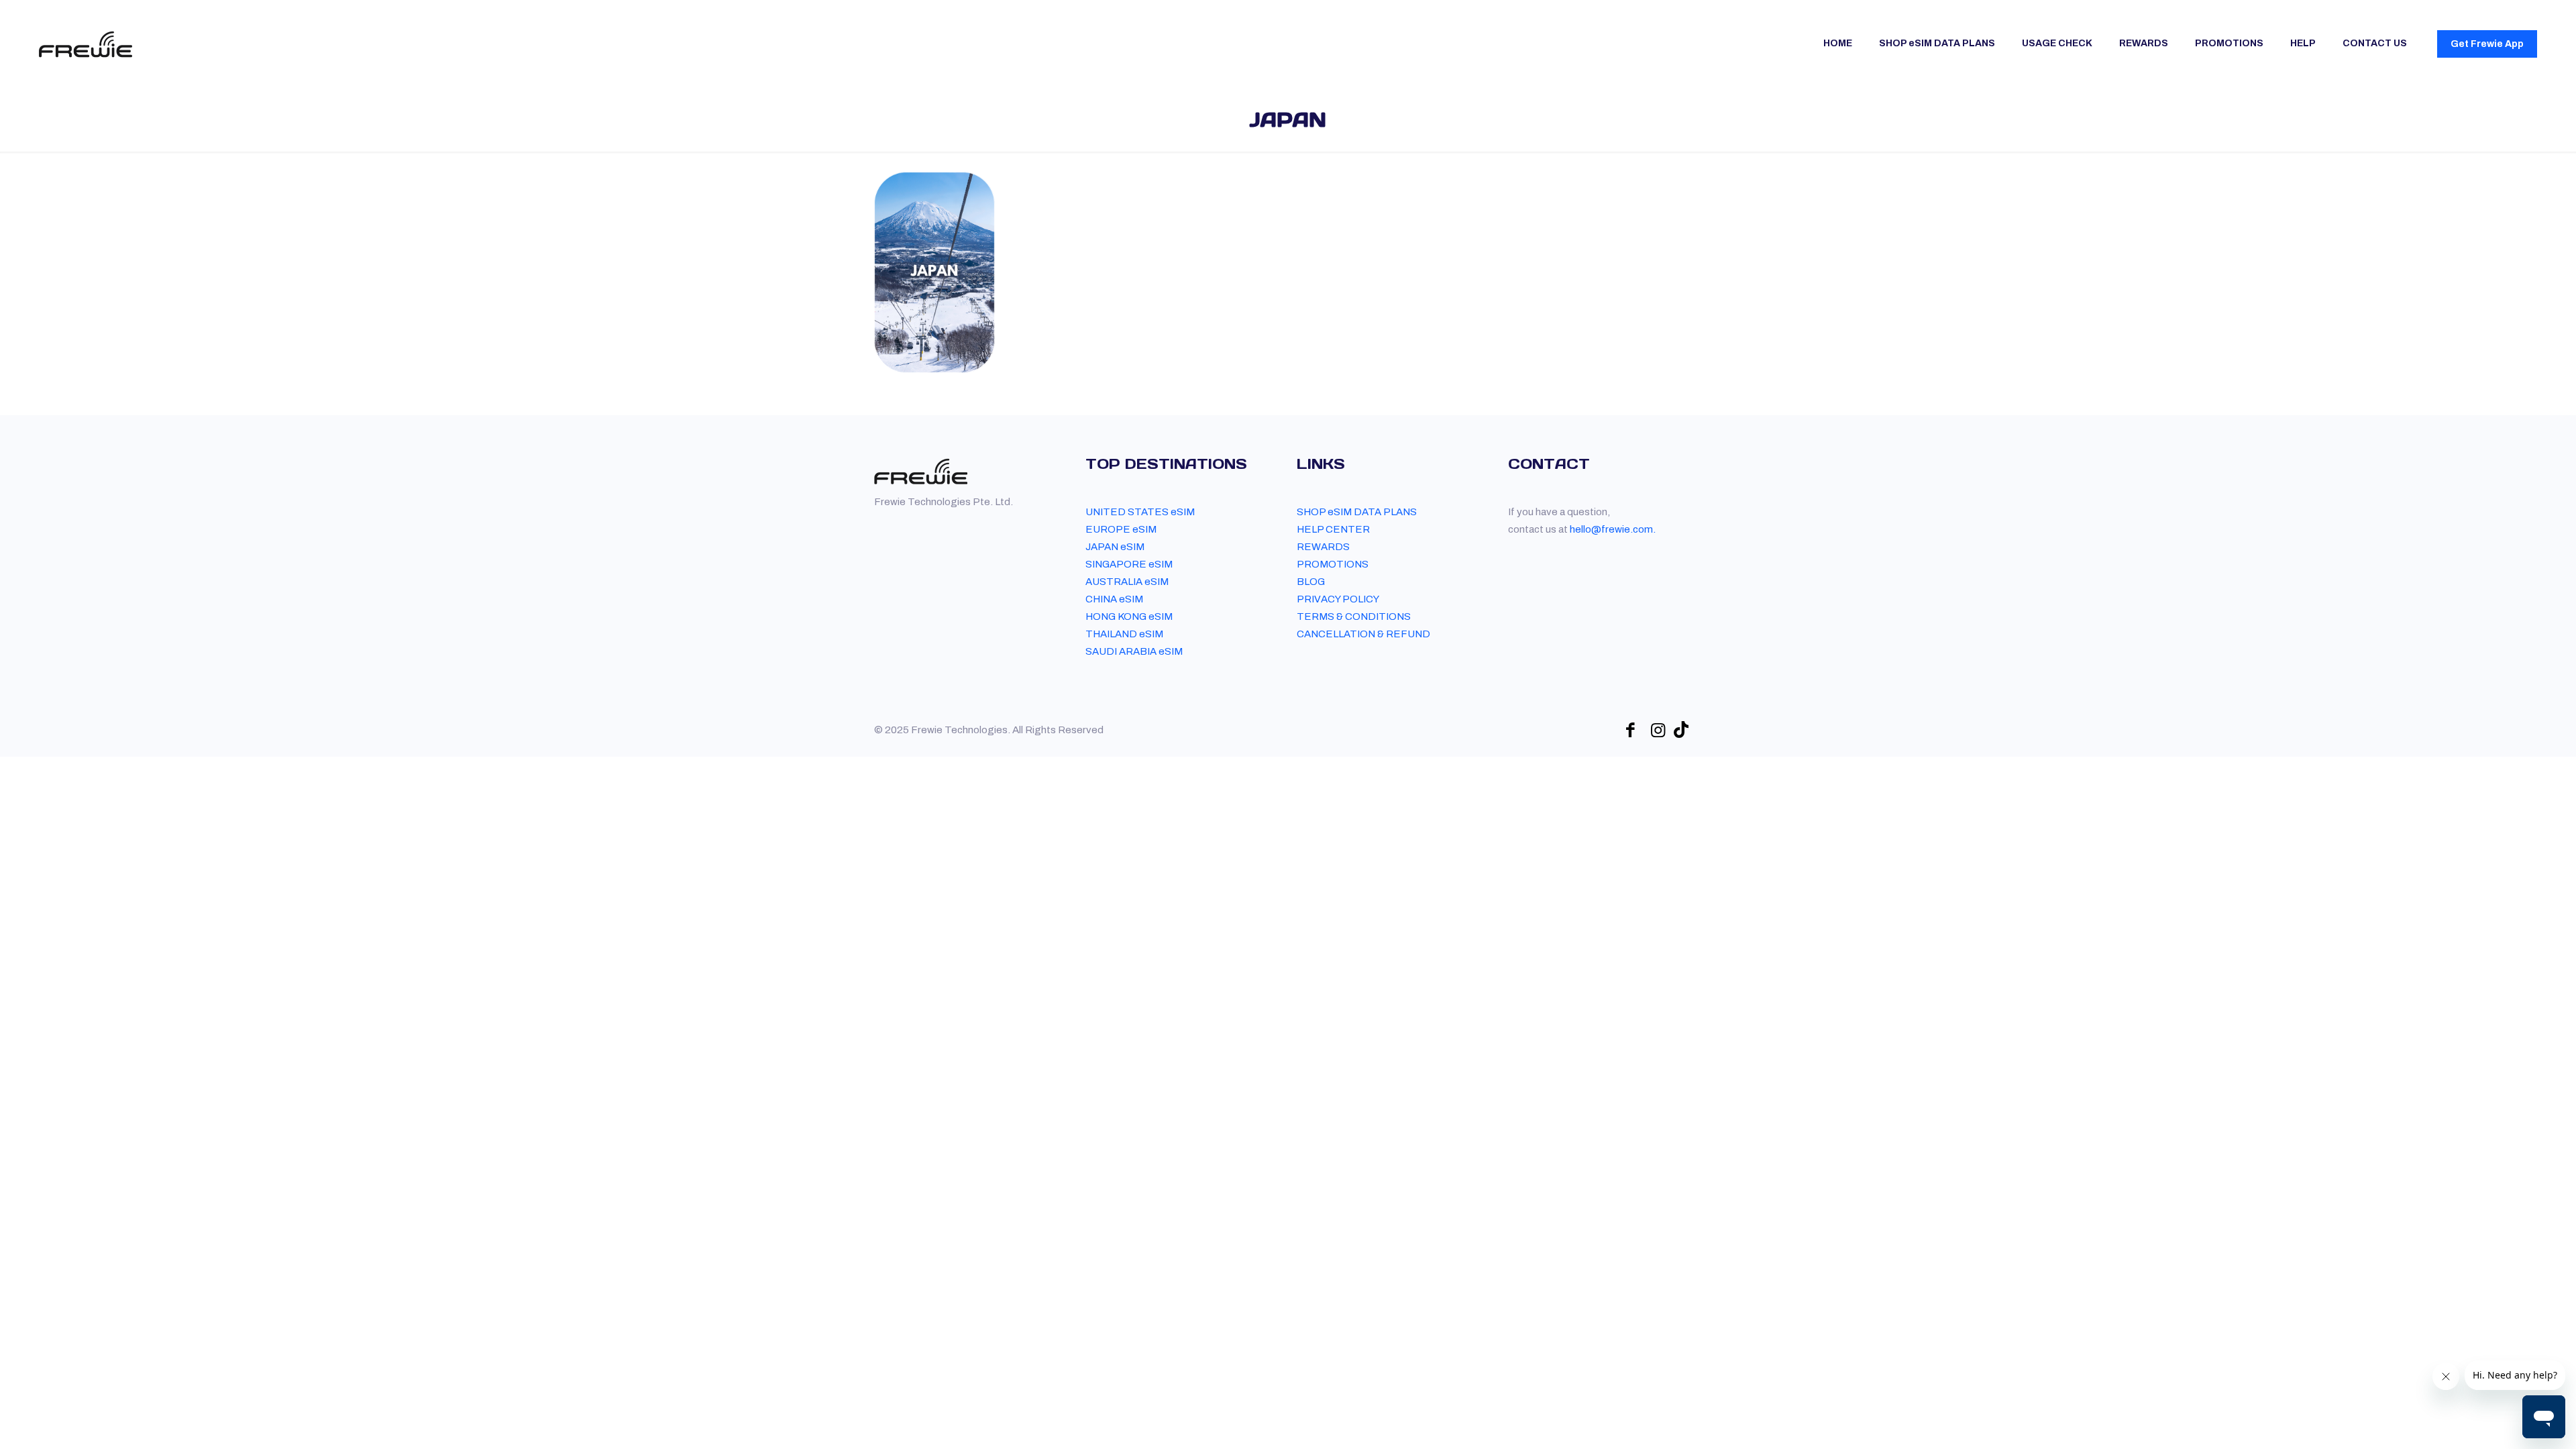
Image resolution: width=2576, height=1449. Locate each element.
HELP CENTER (1333, 529)
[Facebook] (1630, 730)
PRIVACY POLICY (1338, 599)
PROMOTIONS (1333, 564)
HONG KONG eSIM (1129, 616)
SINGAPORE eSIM (1129, 564)
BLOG (1311, 582)
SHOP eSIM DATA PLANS (1357, 512)
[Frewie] (86, 44)
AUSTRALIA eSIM (1127, 582)
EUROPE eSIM (1121, 529)
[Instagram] (1658, 730)
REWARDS (1323, 547)
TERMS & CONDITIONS (1354, 616)
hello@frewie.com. (1613, 529)
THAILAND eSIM (1124, 634)
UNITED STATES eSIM (1140, 512)
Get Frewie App (2487, 44)
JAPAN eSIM (1115, 547)
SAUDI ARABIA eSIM (1134, 651)
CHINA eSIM (1114, 599)
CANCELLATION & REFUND (1363, 634)
